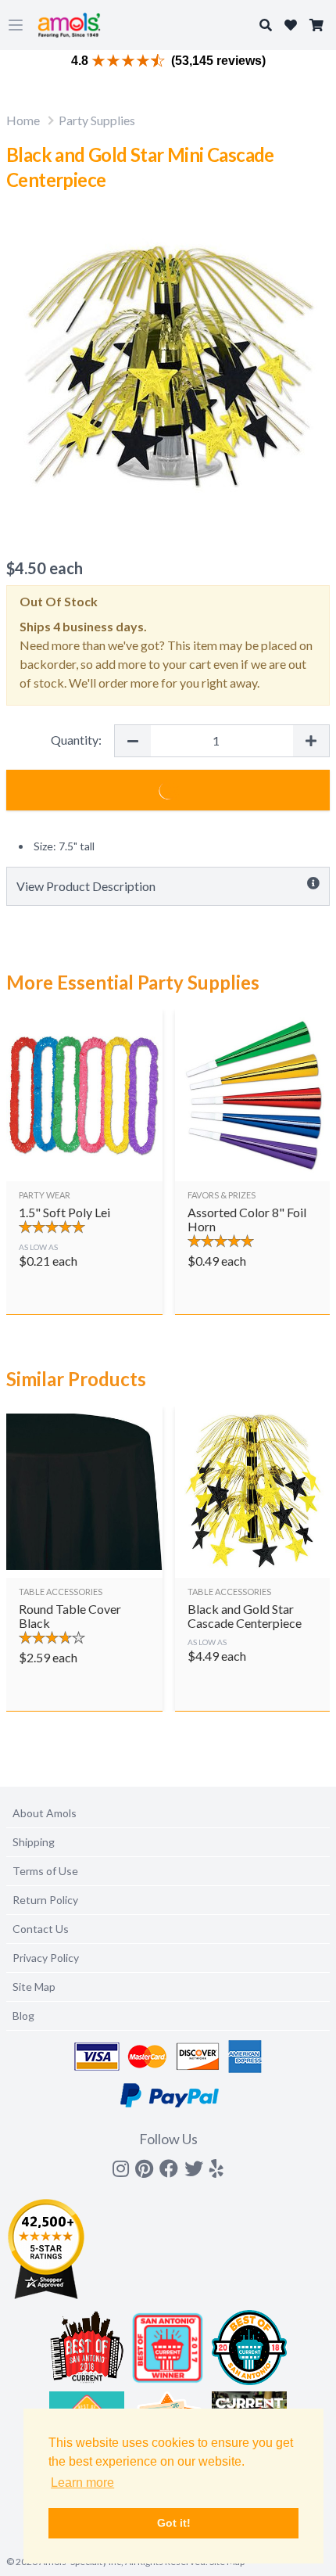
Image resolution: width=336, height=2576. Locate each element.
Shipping (34, 1842)
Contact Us (41, 1929)
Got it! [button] (174, 2523)
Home (23, 120)
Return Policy (45, 1900)
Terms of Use (45, 1871)
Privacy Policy (46, 1958)
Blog (23, 2016)
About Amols (45, 1813)
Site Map (34, 1987)
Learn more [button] (82, 2483)
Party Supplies (97, 120)
